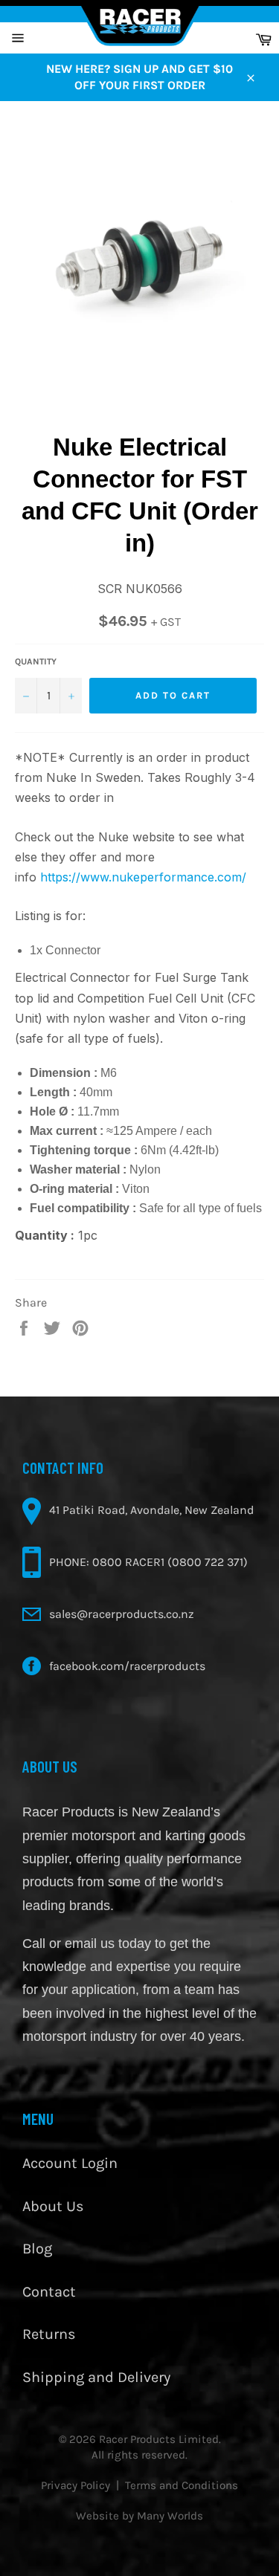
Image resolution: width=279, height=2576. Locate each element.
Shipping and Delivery (96, 2377)
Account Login (70, 2163)
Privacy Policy (76, 2485)
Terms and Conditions (182, 2485)
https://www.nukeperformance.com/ (143, 877)
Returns (49, 2334)
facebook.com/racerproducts (127, 1666)
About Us (53, 2206)
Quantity (36, 661)
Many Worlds (170, 2516)
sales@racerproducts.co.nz (122, 1614)
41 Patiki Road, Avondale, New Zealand (151, 1510)
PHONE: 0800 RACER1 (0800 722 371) (148, 1562)
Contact (49, 2292)
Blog (37, 2249)
